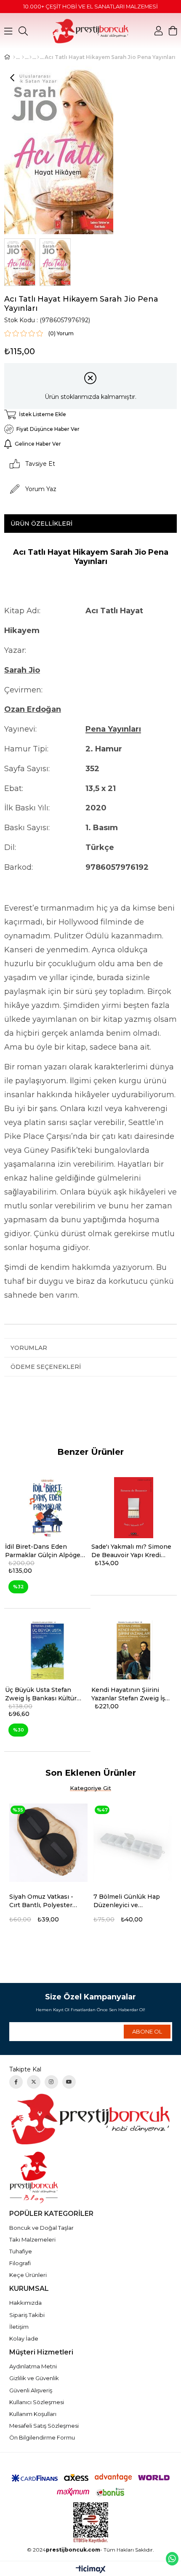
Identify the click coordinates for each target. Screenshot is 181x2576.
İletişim (19, 2327)
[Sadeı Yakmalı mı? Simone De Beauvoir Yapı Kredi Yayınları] (134, 1508)
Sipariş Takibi (27, 2315)
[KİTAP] (23, 57)
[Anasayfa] (14, 57)
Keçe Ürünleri (28, 2275)
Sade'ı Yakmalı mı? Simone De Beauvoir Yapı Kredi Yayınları (131, 1551)
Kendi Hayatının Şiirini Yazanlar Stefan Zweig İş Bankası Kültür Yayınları (128, 1694)
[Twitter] (34, 2082)
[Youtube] (69, 2082)
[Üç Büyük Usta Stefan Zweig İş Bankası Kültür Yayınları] (47, 1651)
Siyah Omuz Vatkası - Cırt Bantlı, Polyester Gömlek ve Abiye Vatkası (41, 1901)
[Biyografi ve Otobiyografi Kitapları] (38, 57)
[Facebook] (16, 2082)
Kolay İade (24, 2338)
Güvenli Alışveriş (31, 2390)
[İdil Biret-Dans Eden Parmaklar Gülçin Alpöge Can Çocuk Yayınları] (47, 1508)
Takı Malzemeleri (32, 2239)
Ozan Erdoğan (33, 709)
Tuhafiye (21, 2251)
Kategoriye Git (90, 1788)
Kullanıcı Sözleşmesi (37, 2402)
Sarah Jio (22, 670)
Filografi (20, 2263)
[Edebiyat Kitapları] (31, 57)
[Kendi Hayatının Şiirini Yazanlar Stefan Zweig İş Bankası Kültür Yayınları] (134, 1651)
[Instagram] (51, 2082)
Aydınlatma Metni (33, 2366)
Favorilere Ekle (85, 1897)
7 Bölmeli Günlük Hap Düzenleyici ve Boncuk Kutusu (127, 1901)
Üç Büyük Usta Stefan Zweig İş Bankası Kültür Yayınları (41, 1694)
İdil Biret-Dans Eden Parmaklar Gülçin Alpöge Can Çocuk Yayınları (43, 1551)
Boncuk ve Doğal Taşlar (41, 2228)
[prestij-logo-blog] (91, 2177)
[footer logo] (91, 2119)
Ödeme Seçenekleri (46, 1367)
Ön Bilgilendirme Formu (42, 2437)
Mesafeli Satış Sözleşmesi (44, 2426)
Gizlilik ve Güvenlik (34, 2378)
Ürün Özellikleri (41, 524)
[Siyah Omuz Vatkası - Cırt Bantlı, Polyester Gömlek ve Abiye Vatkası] (48, 1843)
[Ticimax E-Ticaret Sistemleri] (91, 2570)
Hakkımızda (25, 2303)
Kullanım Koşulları (33, 2414)
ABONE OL (147, 2031)
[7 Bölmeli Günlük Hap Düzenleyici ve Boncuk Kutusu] (133, 1843)
